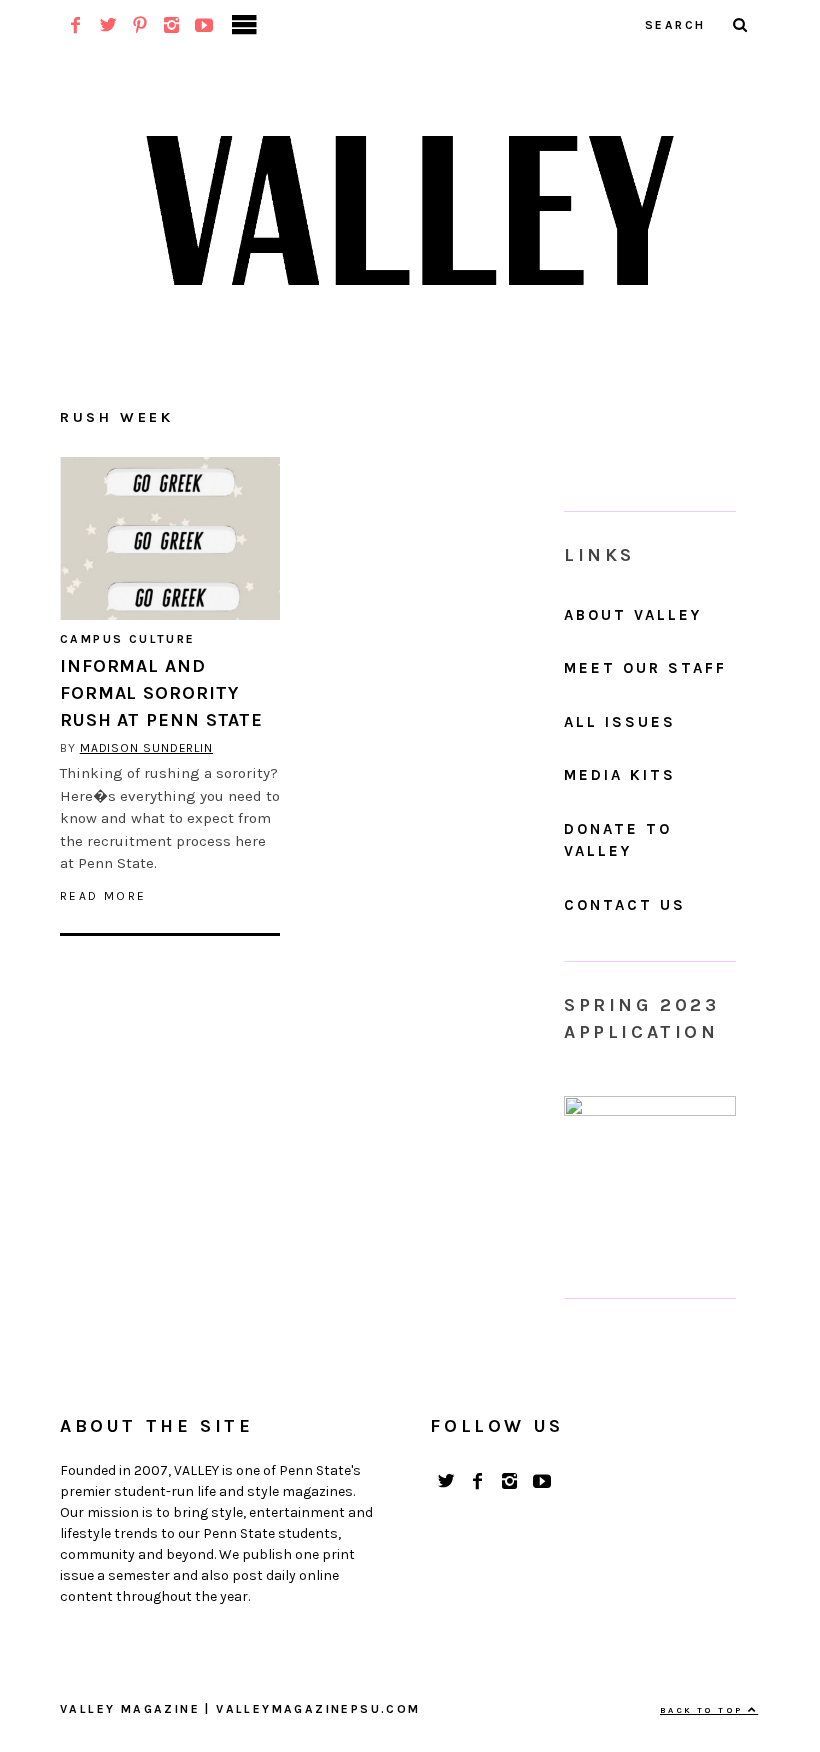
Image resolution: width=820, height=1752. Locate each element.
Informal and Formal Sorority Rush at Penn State (161, 693)
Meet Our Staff (645, 668)
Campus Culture (128, 639)
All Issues (620, 722)
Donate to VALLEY (618, 840)
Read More (103, 896)
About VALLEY (633, 615)
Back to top (704, 1710)
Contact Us (625, 905)
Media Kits (620, 775)
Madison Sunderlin (146, 748)
